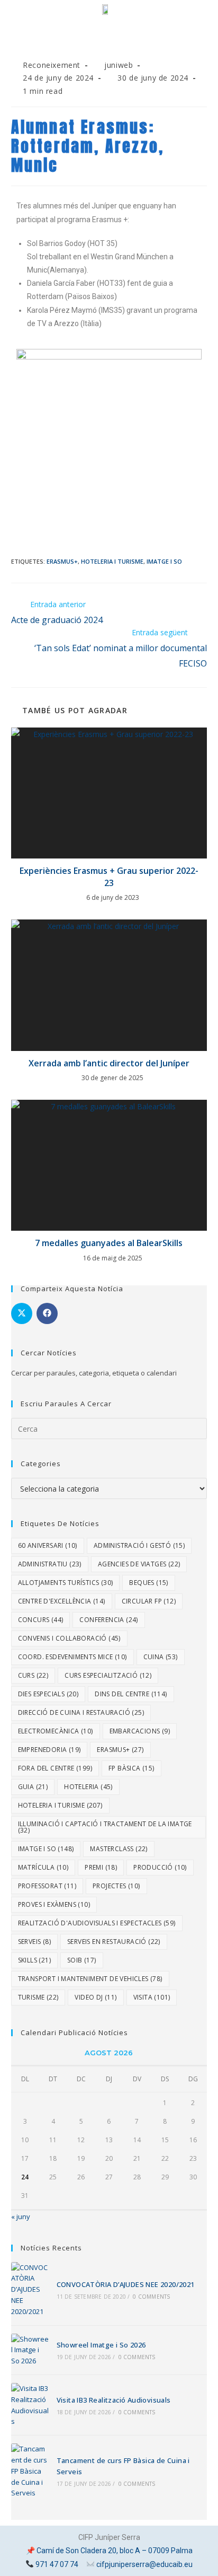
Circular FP (149, 1601)
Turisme (38, 1997)
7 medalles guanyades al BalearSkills (109, 1243)
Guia (33, 1787)
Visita (152, 1997)
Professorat (47, 1886)
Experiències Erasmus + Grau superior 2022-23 (109, 877)
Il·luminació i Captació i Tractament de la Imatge (105, 1827)
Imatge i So (164, 561)
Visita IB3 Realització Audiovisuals (114, 2400)
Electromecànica (56, 1731)
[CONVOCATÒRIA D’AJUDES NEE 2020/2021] (30, 2290)
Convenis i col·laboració (69, 1638)
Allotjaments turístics (66, 1583)
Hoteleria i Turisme (112, 561)
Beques (148, 1583)
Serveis (34, 1942)
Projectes (116, 1886)
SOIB (82, 1960)
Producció (160, 1867)
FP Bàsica (131, 1768)
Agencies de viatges (139, 1564)
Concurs (41, 1620)
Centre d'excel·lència (62, 1601)
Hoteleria (88, 1787)
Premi (101, 1867)
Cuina (161, 1657)
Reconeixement (52, 65)
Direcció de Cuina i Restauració (81, 1712)
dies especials (48, 1694)
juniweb (119, 65)
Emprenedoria (49, 1750)
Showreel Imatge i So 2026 (101, 2345)
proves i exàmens (54, 1904)
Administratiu (50, 1564)
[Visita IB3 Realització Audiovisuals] (30, 2405)
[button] (109, 44)
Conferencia (108, 1620)
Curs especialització (108, 1675)
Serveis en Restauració (114, 1942)
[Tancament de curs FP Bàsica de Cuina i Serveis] (30, 2471)
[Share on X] (22, 1313)
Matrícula (43, 1867)
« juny (21, 2216)
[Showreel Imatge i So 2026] (30, 2350)
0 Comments (151, 2297)
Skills (34, 1960)
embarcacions (140, 1731)
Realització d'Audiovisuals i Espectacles (97, 1923)
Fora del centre (55, 1768)
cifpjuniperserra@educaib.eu (144, 2564)
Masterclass (119, 1849)
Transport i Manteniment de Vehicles (90, 1979)
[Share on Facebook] (47, 1313)
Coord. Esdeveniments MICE (72, 1657)
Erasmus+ (62, 561)
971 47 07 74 (57, 2564)
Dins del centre (131, 1694)
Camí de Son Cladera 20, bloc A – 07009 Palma (115, 2551)
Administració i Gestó (139, 1545)
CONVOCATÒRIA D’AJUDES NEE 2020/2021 (126, 2284)
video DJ (96, 1997)
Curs (33, 1675)
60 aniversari (48, 1545)
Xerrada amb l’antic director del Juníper (109, 1063)
